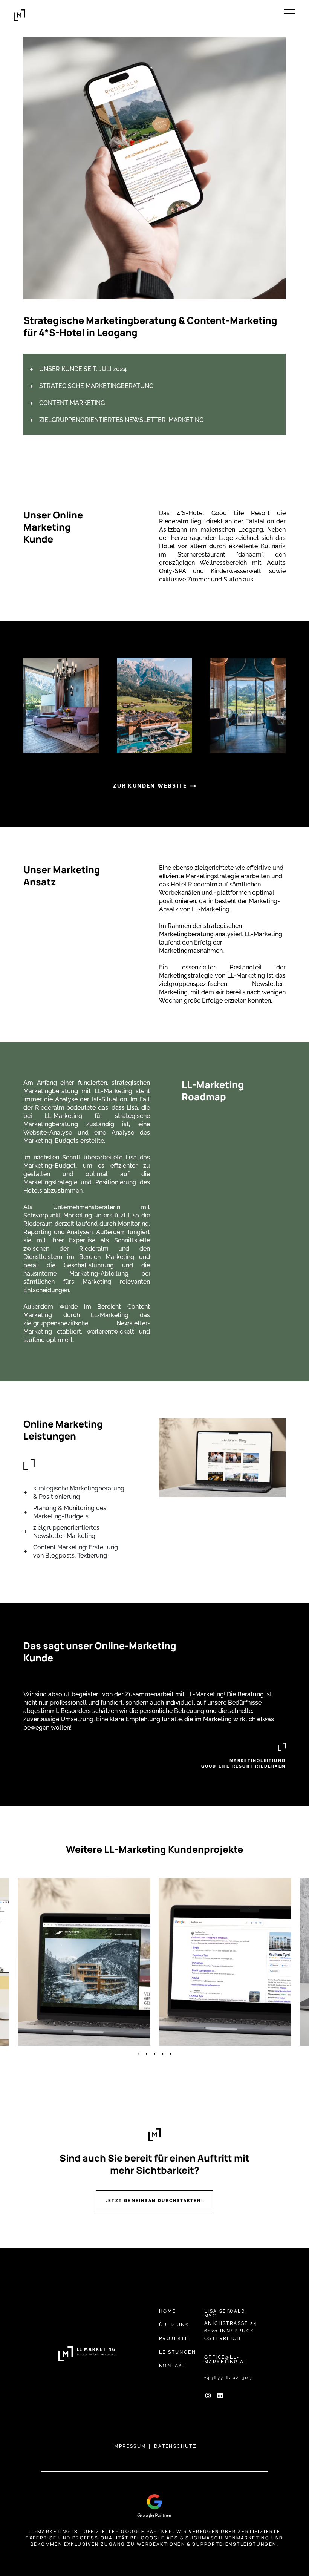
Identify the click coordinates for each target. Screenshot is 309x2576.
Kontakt (173, 2366)
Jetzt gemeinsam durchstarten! (154, 2201)
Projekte (174, 2338)
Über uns (174, 2325)
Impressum (129, 2446)
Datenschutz (175, 2446)
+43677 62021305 (228, 2378)
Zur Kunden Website (150, 786)
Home (168, 2311)
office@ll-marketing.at (226, 2360)
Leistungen (177, 2352)
